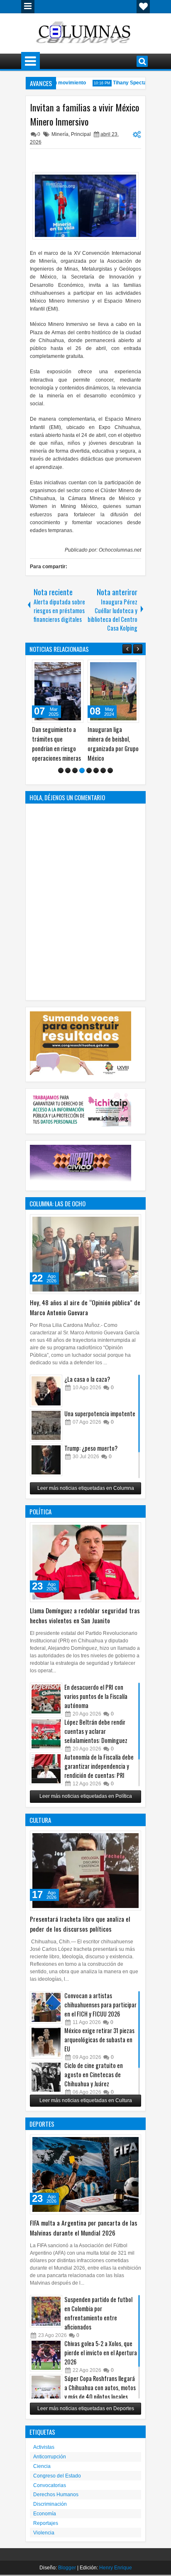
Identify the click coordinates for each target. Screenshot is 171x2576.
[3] (75, 770)
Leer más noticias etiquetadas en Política (86, 1796)
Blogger (67, 2568)
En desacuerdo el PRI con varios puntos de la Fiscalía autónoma (96, 1696)
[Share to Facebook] (56, 668)
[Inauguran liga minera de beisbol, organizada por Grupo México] (58, 691)
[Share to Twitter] (65, 668)
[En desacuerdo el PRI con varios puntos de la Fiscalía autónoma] (46, 1699)
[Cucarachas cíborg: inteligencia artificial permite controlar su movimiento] (113, 691)
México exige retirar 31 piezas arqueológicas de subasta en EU (99, 2040)
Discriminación (50, 2504)
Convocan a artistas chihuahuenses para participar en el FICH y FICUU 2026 (100, 2005)
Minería (60, 134)
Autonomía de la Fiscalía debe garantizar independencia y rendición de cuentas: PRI (99, 1766)
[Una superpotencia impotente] (46, 1425)
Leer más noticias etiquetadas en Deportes (86, 2408)
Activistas (44, 2447)
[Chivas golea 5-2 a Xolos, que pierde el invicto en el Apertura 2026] (46, 2355)
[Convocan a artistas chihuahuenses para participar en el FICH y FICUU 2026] (46, 2007)
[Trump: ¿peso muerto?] (46, 1460)
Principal (81, 134)
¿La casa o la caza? (87, 1379)
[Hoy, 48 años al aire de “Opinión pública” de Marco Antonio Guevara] (85, 1254)
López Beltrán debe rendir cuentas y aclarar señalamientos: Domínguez (96, 1731)
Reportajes (46, 2523)
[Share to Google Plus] (74, 668)
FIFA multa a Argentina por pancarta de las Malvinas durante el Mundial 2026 (84, 2228)
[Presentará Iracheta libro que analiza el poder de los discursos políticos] (85, 1871)
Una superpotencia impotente (100, 1414)
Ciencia (42, 2466)
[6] (96, 770)
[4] (82, 770)
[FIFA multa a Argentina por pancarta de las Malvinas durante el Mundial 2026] (85, 2174)
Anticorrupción (50, 2457)
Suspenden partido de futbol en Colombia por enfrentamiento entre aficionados (98, 2313)
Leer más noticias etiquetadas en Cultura (86, 2100)
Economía (45, 2514)
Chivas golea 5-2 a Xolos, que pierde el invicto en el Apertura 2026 (101, 2353)
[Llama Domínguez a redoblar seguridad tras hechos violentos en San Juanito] (85, 1562)
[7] (103, 770)
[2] (68, 770)
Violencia (44, 2533)
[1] (61, 770)
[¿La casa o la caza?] (46, 1391)
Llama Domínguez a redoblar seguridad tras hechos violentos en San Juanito (85, 1615)
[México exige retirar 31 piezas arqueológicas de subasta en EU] (46, 2042)
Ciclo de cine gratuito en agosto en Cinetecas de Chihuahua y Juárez (94, 2074)
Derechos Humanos (56, 2495)
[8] (110, 770)
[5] (89, 770)
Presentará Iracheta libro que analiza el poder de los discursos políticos (80, 1924)
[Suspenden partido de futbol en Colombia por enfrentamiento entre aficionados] (46, 2311)
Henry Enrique (116, 2568)
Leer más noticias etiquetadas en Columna (86, 1488)
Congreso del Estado (57, 2476)
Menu (28, 7)
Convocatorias (50, 2485)
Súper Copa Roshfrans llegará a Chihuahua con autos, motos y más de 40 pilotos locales (100, 2387)
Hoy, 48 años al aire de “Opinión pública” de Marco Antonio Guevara (85, 1307)
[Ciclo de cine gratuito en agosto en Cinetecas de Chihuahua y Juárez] (46, 2077)
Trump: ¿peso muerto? (91, 1448)
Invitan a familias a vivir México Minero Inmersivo (84, 114)
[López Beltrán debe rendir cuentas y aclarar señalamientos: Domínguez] (46, 1734)
